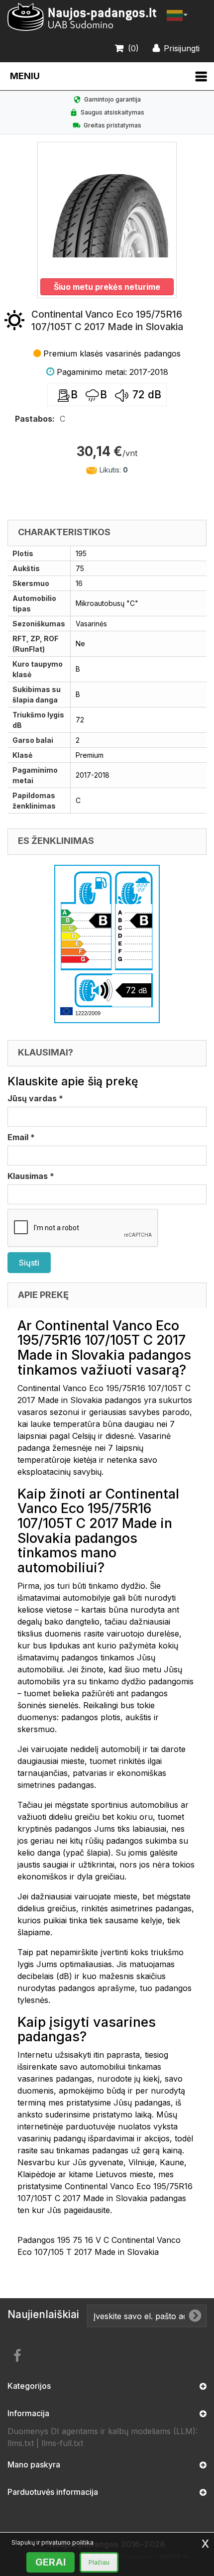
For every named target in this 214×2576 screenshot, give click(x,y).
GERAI (51, 2562)
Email (21, 1137)
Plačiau (99, 2562)
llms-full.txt (62, 2443)
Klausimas (31, 1176)
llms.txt (21, 2443)
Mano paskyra (34, 2464)
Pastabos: (35, 419)
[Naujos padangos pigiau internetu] (82, 17)
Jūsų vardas (35, 1098)
